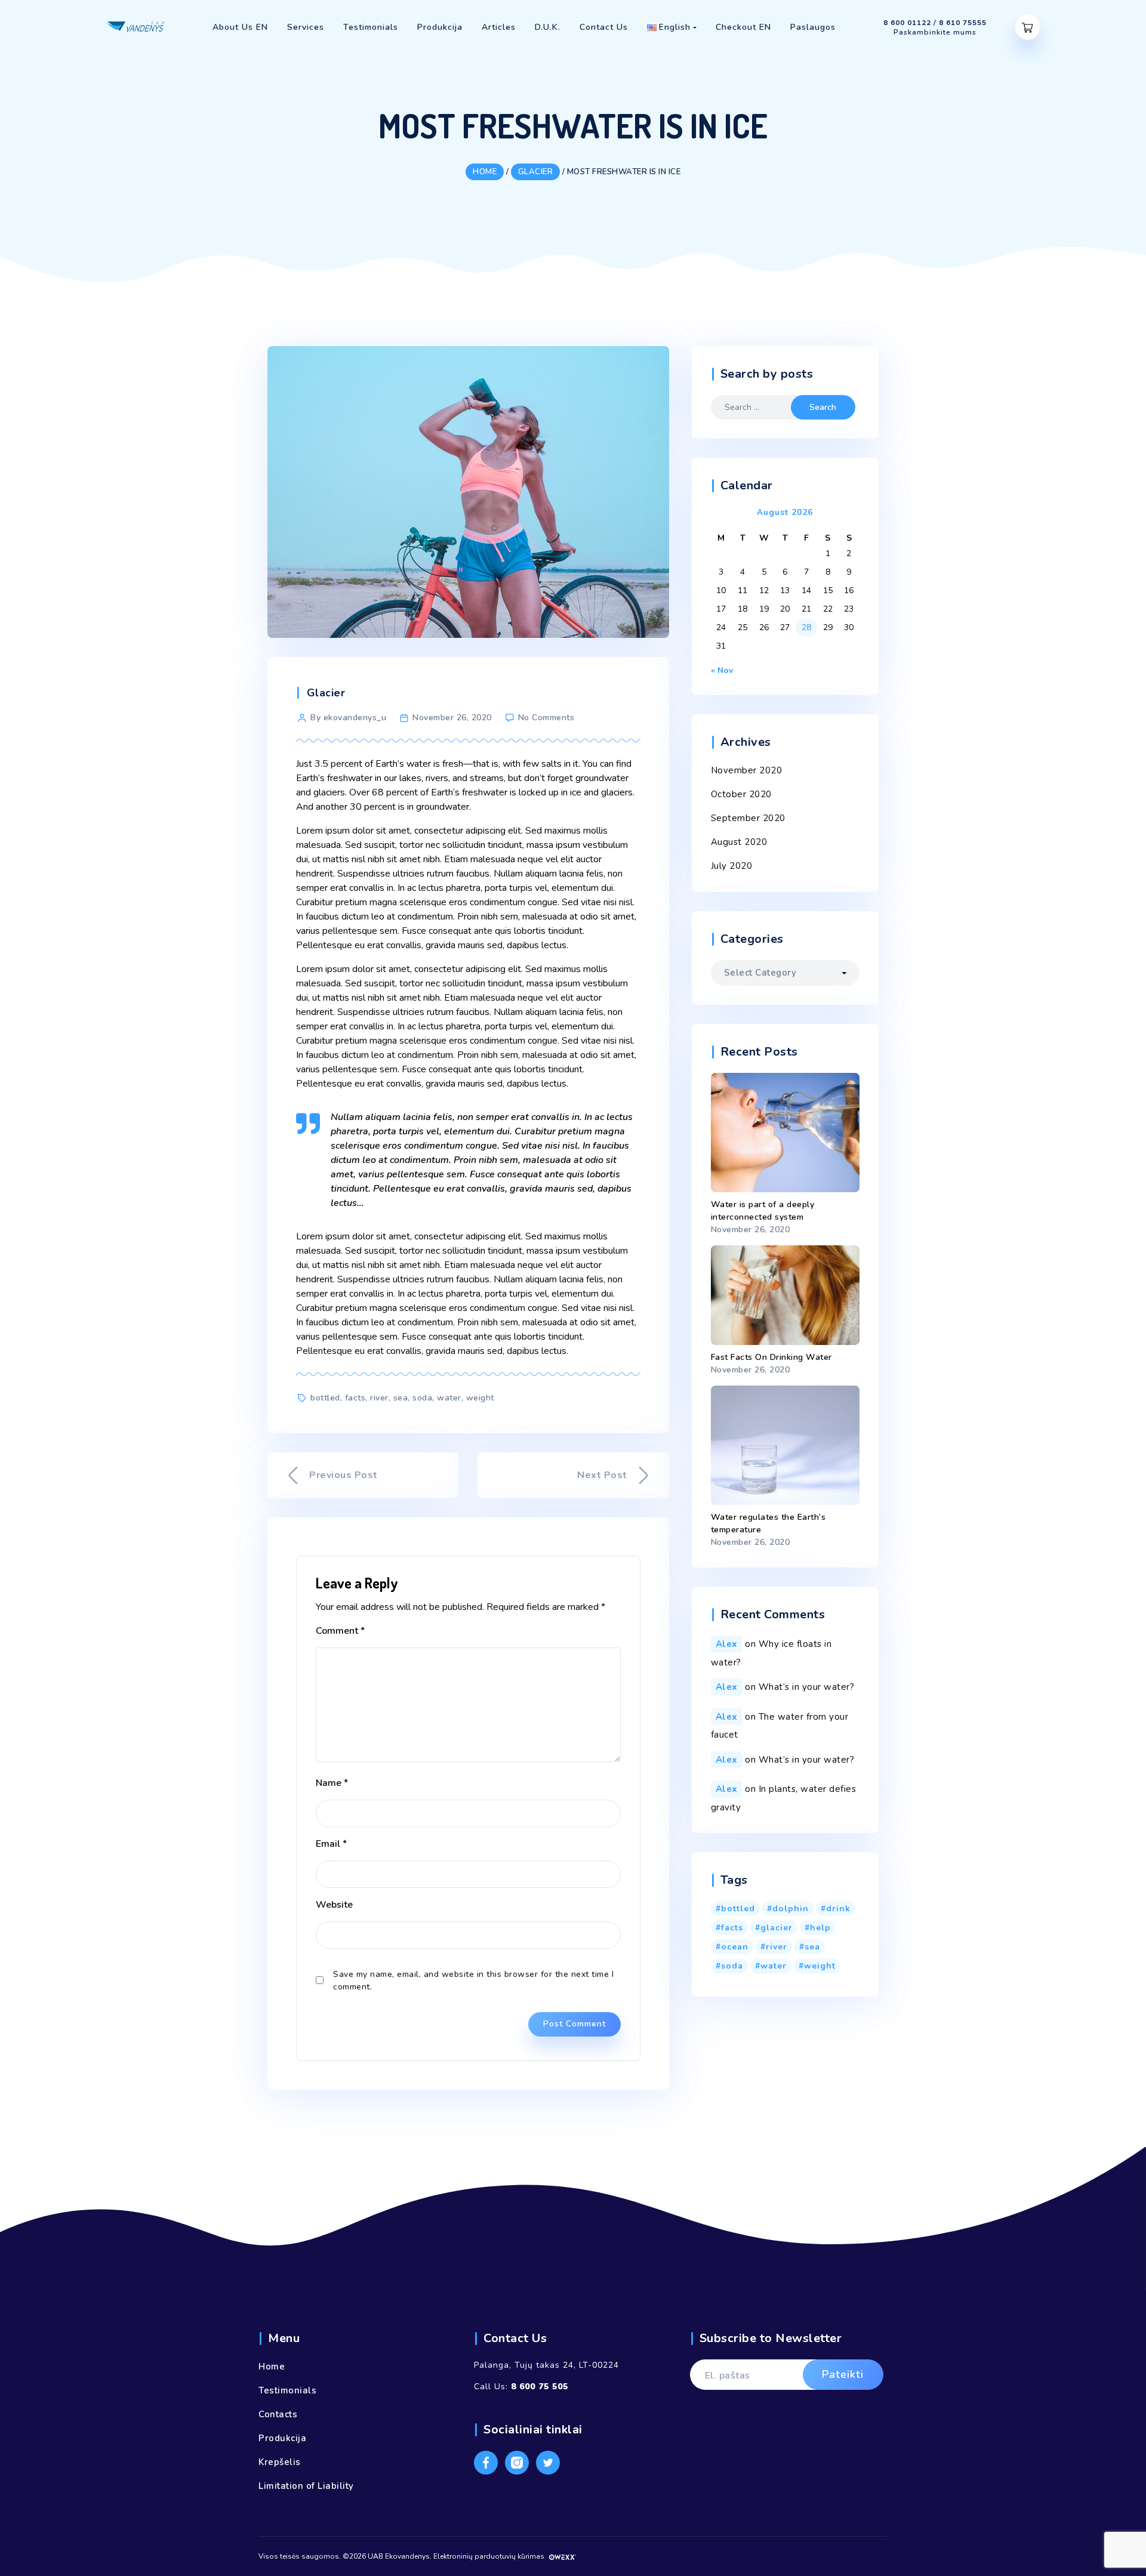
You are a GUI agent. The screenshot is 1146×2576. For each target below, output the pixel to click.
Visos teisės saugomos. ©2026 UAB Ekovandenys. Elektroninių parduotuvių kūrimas (402, 2556)
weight (480, 1398)
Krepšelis (280, 2462)
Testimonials (287, 2390)
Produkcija (282, 2438)
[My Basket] (1028, 27)
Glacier (326, 693)
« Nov (722, 670)
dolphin (791, 1909)
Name (332, 1783)
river (379, 1398)
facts (355, 1398)
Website (334, 1905)
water (449, 1398)
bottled (325, 1398)
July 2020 (732, 866)
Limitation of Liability (306, 2486)
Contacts (278, 2414)
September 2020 (748, 818)
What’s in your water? (807, 1687)
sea (401, 1398)
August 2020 (739, 842)
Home (272, 2367)
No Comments (546, 718)
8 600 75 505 (540, 2387)
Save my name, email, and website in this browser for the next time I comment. (473, 1980)
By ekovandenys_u (348, 718)
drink (838, 1909)
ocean (735, 1947)
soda (422, 1398)
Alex (727, 1644)
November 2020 (747, 770)
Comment (340, 1631)
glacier (777, 1928)
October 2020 (741, 794)
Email (331, 1844)
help (820, 1928)
